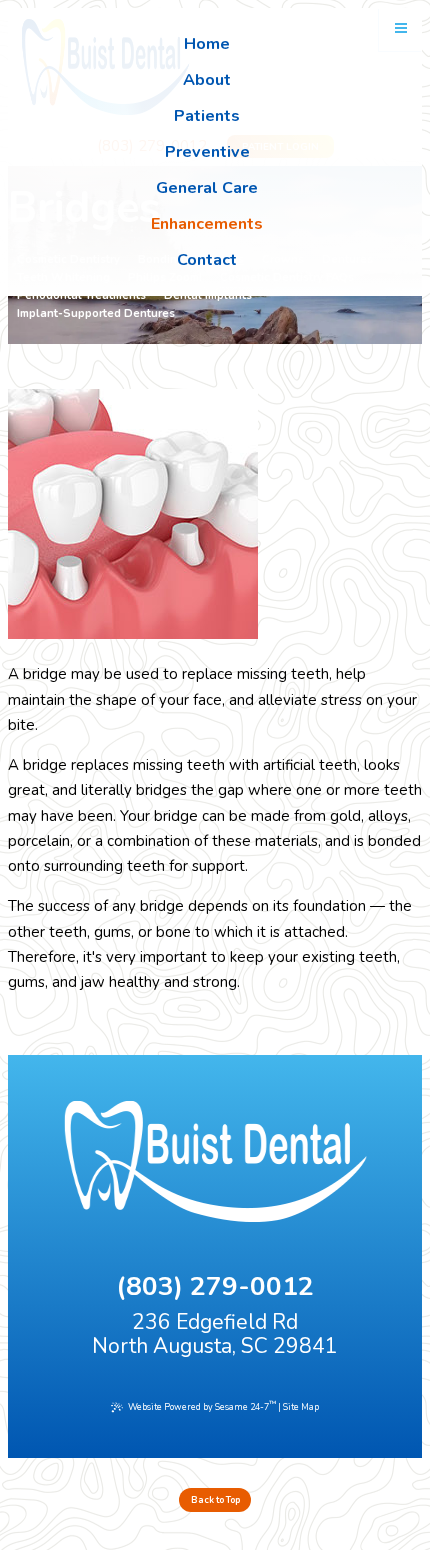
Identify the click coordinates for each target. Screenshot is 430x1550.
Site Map (301, 1407)
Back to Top (215, 1500)
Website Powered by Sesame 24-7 (202, 1406)
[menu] (401, 29)
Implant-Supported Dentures (96, 314)
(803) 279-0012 (215, 1286)
